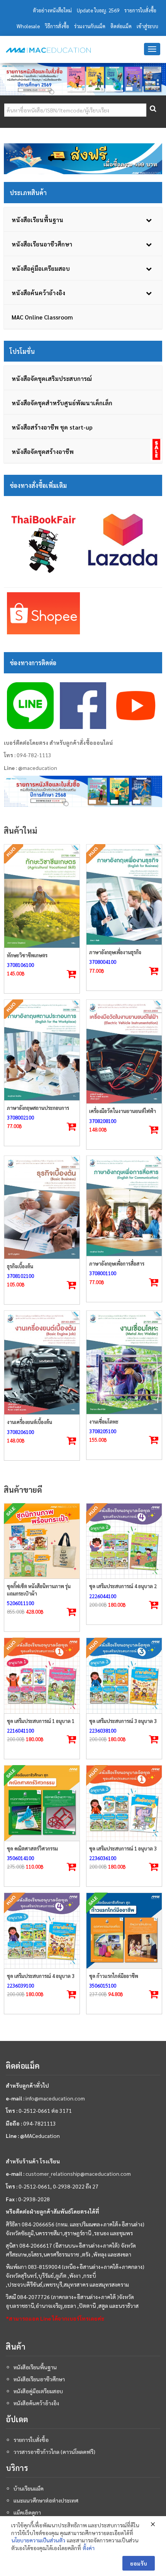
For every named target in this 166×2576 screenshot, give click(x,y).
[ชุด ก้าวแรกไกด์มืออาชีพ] (124, 1931)
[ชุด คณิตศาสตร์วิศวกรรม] (42, 1803)
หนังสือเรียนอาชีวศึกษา (39, 2379)
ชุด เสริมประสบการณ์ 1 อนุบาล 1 (41, 1721)
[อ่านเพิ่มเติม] (72, 974)
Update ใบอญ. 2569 (98, 10)
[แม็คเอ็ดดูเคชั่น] (48, 50)
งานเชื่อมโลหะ (104, 1421)
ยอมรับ (139, 2563)
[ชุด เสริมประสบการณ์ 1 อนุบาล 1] (42, 1676)
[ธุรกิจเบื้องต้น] (42, 1207)
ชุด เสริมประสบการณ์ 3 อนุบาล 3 (123, 1721)
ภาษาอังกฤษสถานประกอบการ (38, 1108)
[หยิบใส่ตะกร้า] (154, 1130)
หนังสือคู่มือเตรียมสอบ (38, 2391)
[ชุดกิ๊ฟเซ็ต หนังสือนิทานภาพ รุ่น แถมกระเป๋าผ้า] (42, 1541)
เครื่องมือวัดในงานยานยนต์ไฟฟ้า (123, 1111)
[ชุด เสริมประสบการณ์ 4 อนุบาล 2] (124, 1541)
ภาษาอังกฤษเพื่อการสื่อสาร (117, 1263)
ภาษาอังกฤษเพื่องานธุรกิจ (115, 952)
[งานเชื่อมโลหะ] (124, 1362)
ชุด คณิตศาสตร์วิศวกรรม (32, 1848)
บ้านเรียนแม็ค (29, 2488)
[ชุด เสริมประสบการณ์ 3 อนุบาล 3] (124, 1676)
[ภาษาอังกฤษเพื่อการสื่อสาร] (124, 1206)
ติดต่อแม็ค (121, 26)
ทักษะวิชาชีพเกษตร (27, 955)
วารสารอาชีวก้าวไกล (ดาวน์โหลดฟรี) (54, 2452)
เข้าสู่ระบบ (147, 26)
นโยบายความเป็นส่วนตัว (38, 2540)
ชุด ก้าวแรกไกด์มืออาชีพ (114, 1976)
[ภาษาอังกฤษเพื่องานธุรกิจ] (124, 895)
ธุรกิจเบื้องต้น (20, 1266)
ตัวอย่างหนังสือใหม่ (52, 10)
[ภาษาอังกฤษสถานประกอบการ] (42, 1050)
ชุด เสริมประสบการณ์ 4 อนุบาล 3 (41, 1976)
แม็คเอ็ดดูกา (27, 2512)
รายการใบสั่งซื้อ (140, 10)
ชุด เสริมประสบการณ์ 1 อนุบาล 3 (123, 1848)
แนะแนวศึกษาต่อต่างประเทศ (46, 2500)
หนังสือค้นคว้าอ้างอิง (36, 2403)
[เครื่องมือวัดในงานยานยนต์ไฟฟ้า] (124, 1052)
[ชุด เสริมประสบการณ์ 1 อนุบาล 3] (124, 1803)
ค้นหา (152, 110)
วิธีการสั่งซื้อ (57, 26)
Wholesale (28, 26)
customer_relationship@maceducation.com (78, 2173)
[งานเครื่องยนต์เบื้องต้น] (42, 1363)
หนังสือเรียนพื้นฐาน (35, 2367)
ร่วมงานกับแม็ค (90, 26)
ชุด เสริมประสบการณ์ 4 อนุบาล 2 (123, 1586)
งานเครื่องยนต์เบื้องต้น (30, 1422)
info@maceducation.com (55, 2098)
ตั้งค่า (89, 2548)
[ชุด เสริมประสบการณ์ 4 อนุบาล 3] (42, 1931)
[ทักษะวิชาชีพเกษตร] (42, 896)
